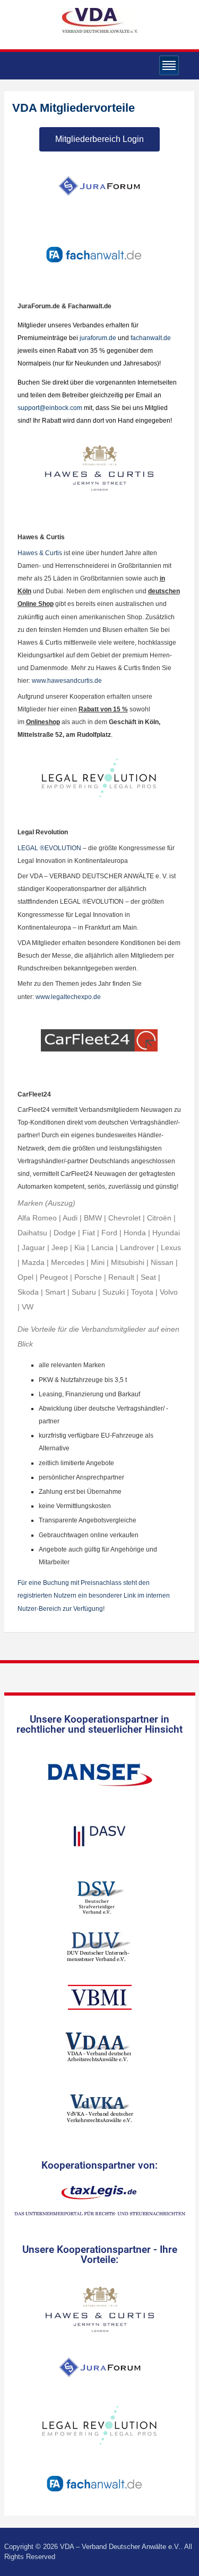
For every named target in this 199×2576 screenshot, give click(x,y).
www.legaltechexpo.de (68, 997)
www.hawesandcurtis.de (67, 681)
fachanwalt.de (151, 338)
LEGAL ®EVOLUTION (49, 848)
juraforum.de (99, 338)
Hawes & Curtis (40, 553)
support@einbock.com (50, 408)
